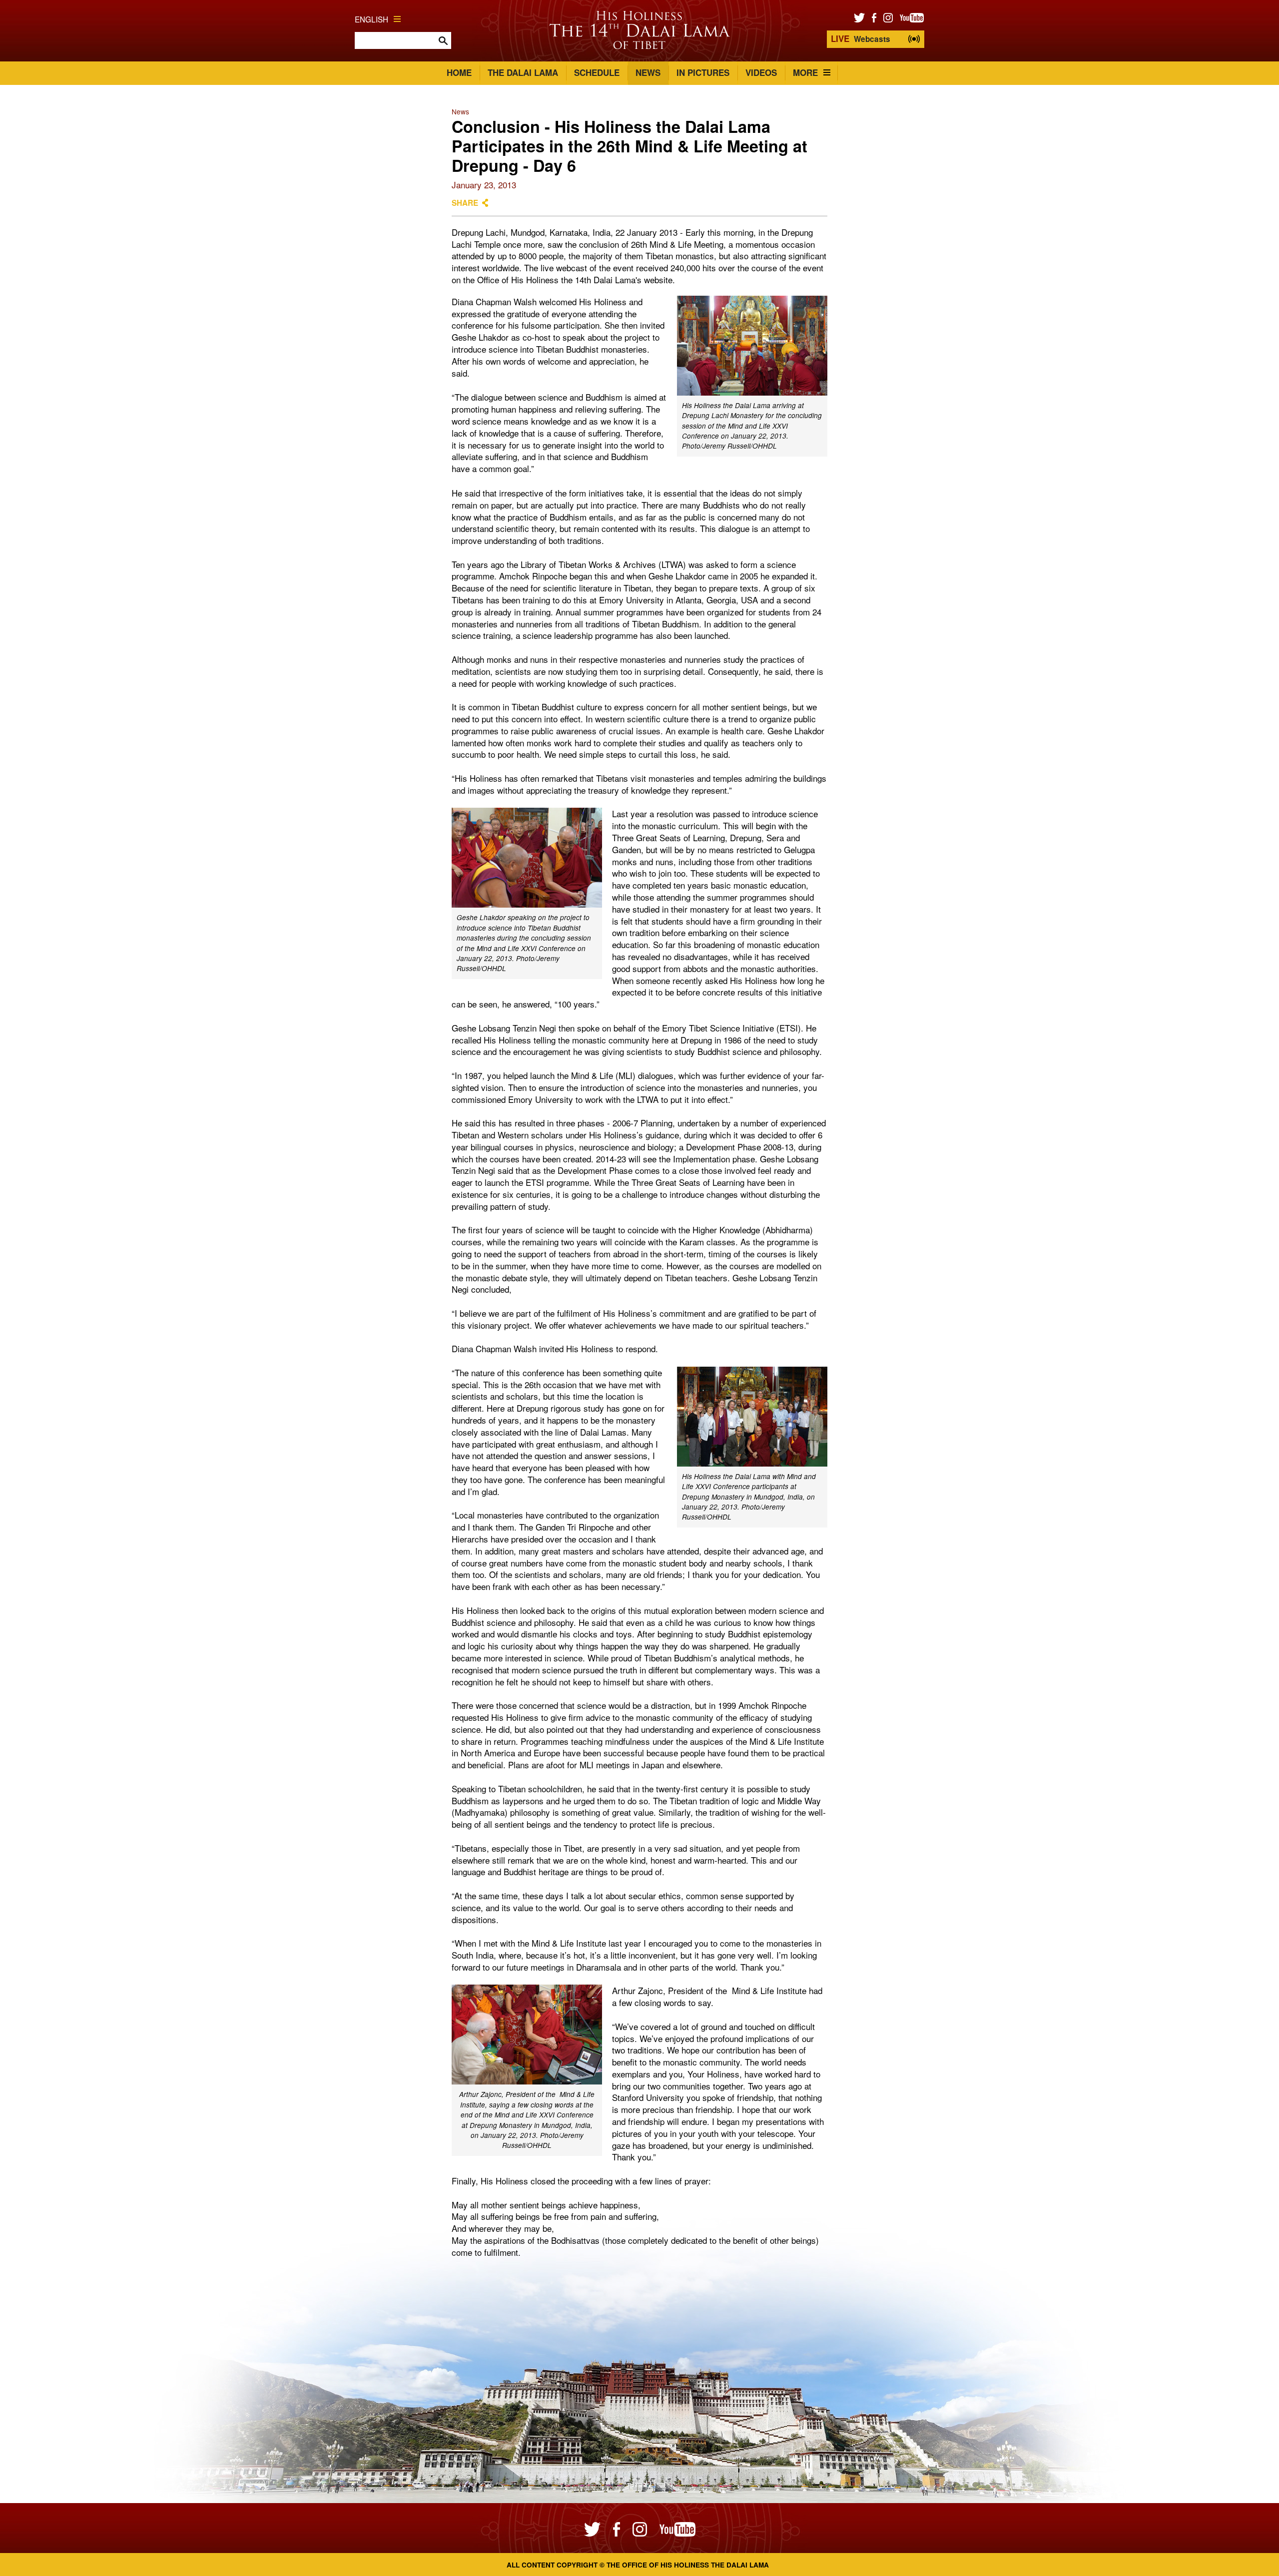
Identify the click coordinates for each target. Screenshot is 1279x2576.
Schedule (597, 72)
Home (459, 72)
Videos (761, 72)
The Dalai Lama (523, 72)
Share (465, 203)
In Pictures (703, 72)
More (805, 72)
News (648, 72)
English (371, 19)
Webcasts (861, 38)
